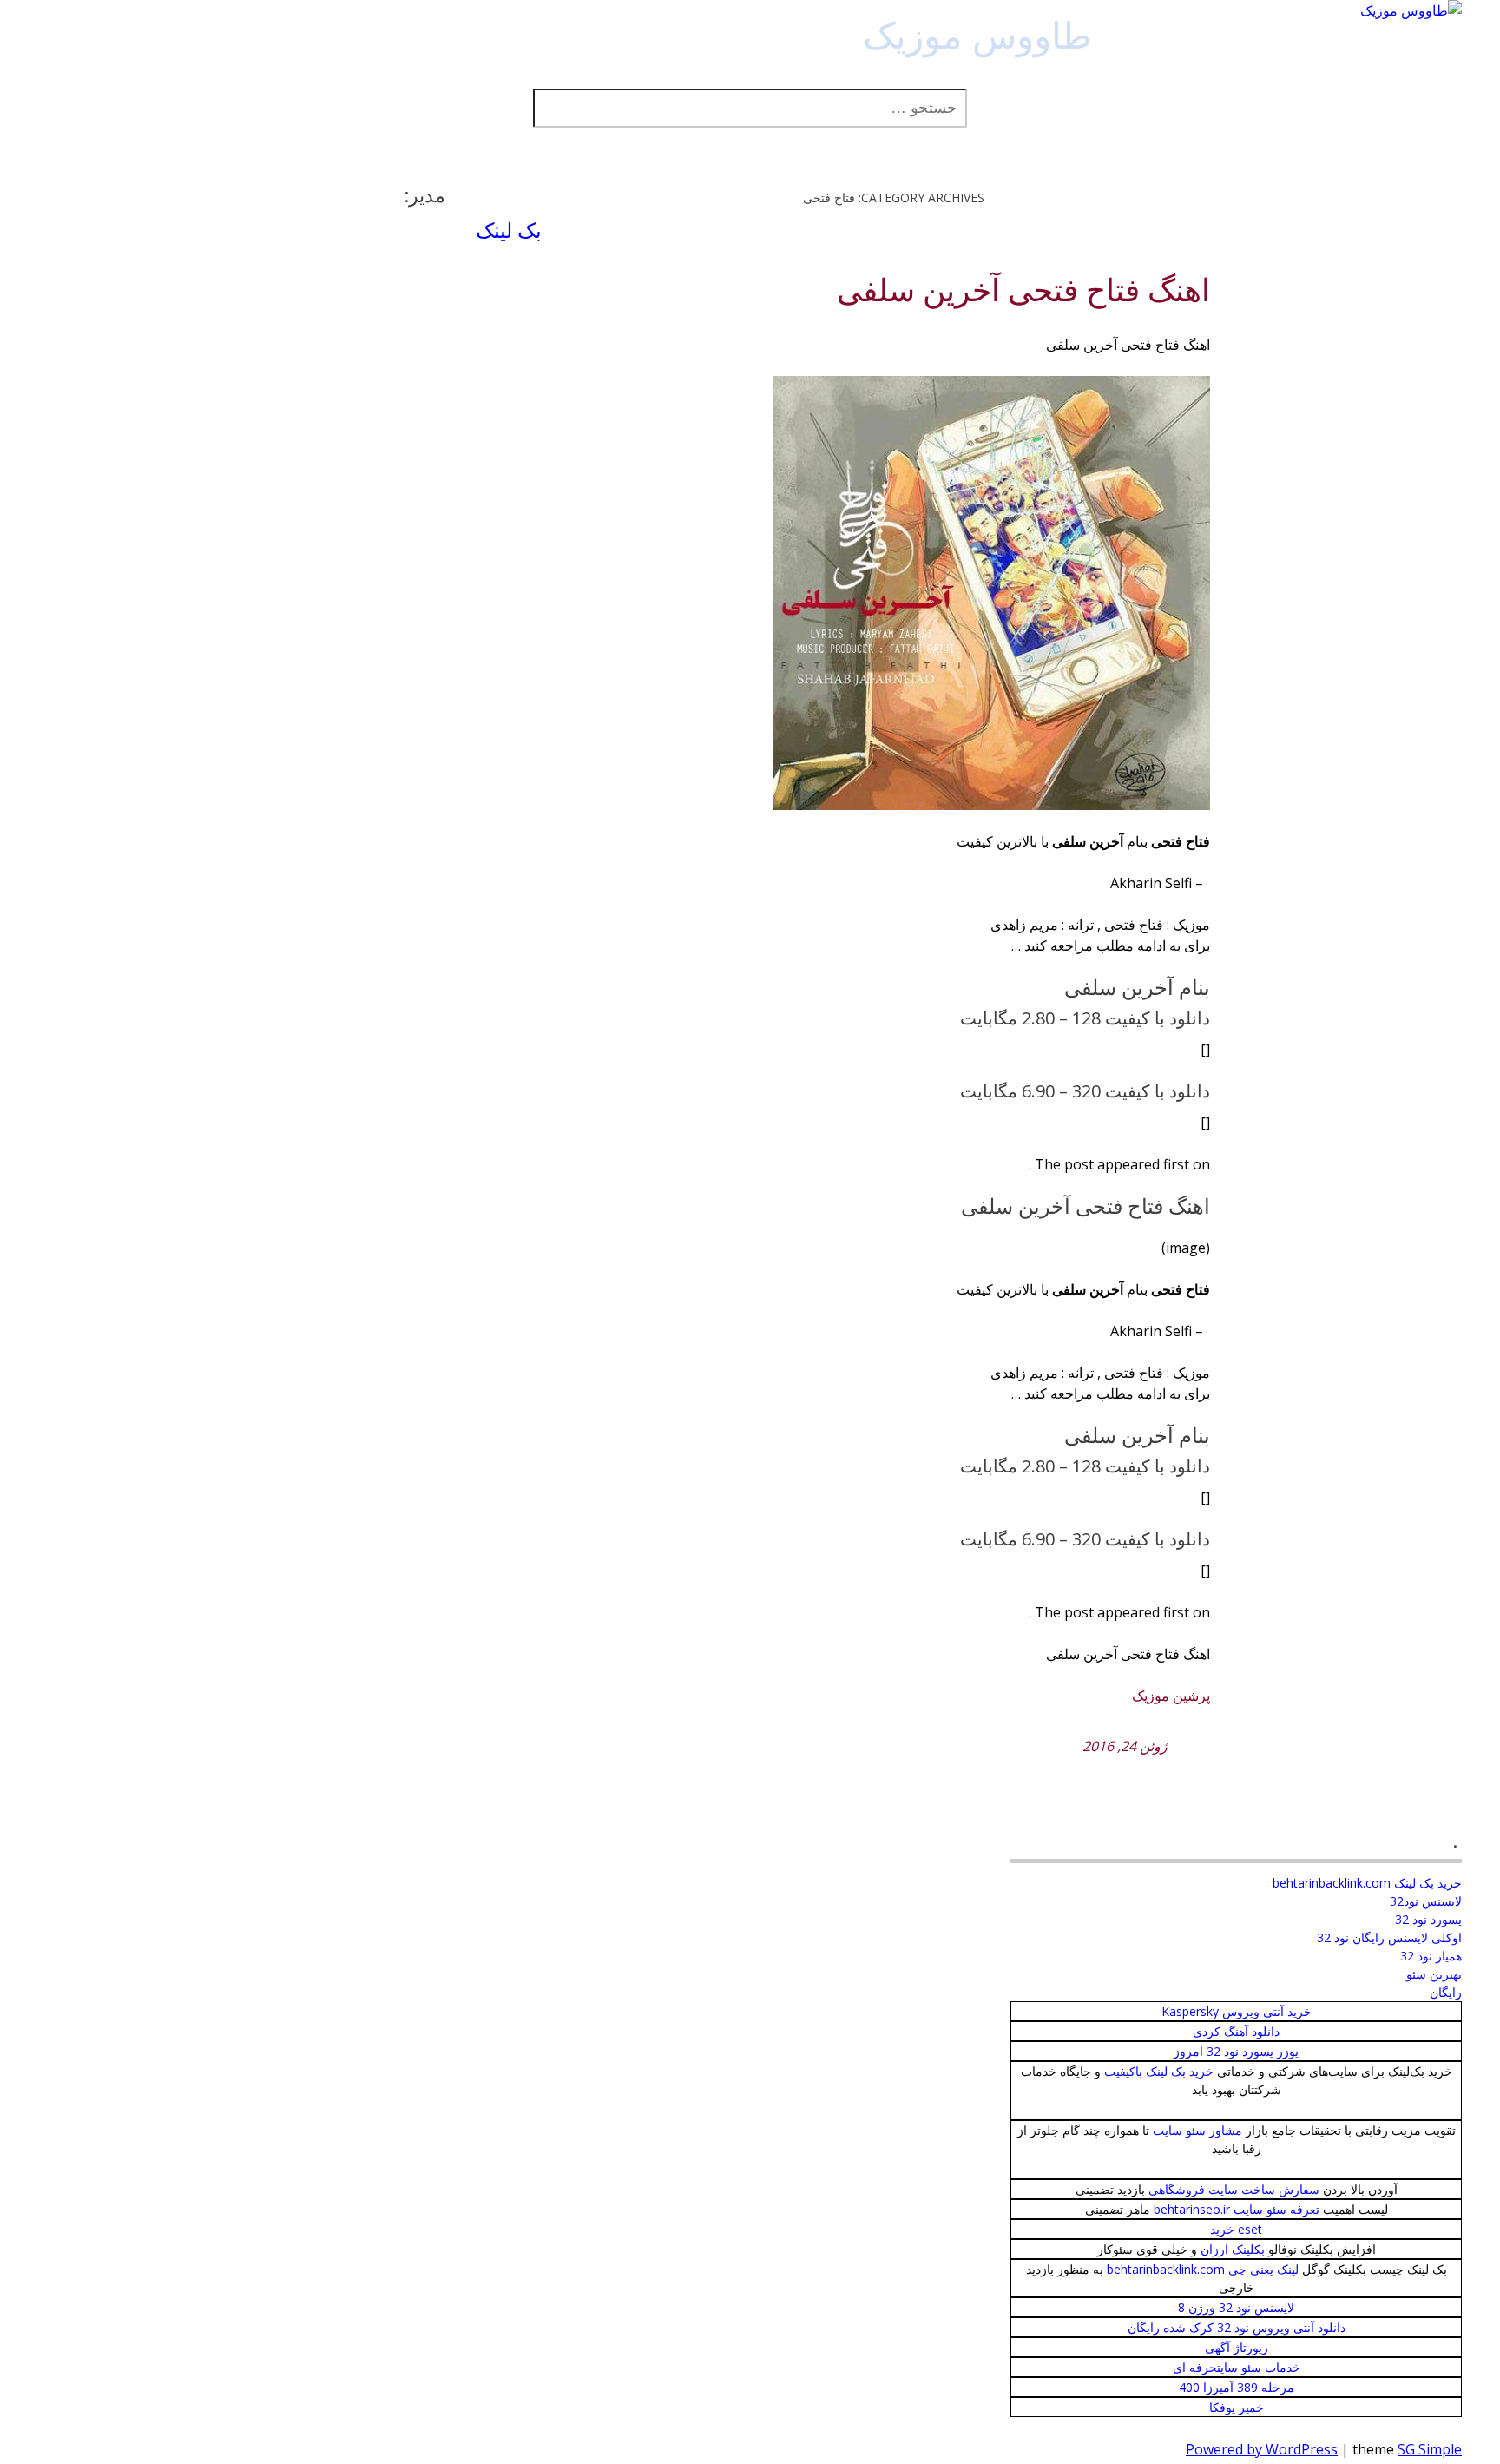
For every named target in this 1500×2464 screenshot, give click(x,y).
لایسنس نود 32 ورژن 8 (1236, 2307)
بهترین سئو (1434, 1974)
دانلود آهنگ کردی (1236, 2031)
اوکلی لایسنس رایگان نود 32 (1389, 1937)
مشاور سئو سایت (1197, 2130)
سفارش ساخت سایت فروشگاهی (1234, 2189)
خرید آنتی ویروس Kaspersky (1237, 2011)
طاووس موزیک (977, 34)
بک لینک (509, 230)
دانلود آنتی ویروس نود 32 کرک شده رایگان (1237, 2327)
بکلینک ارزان (1233, 2249)
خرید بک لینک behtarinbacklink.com (1367, 1883)
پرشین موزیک (1171, 1696)
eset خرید (1236, 2229)
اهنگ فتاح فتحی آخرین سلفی (1023, 291)
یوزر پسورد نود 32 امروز (1236, 2051)
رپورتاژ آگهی (1237, 2347)
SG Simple (1430, 2449)
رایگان (1446, 1992)
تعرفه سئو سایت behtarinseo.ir (1237, 2209)
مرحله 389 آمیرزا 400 (1237, 2387)
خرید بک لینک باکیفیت (1159, 2071)
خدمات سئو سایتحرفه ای (1237, 2367)
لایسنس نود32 (1426, 1901)
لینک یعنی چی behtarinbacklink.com (1203, 2269)
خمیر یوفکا (1237, 2407)
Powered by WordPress (1262, 2449)
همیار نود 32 (1431, 1956)
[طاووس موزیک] (1411, 10)
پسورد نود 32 (1428, 1919)
